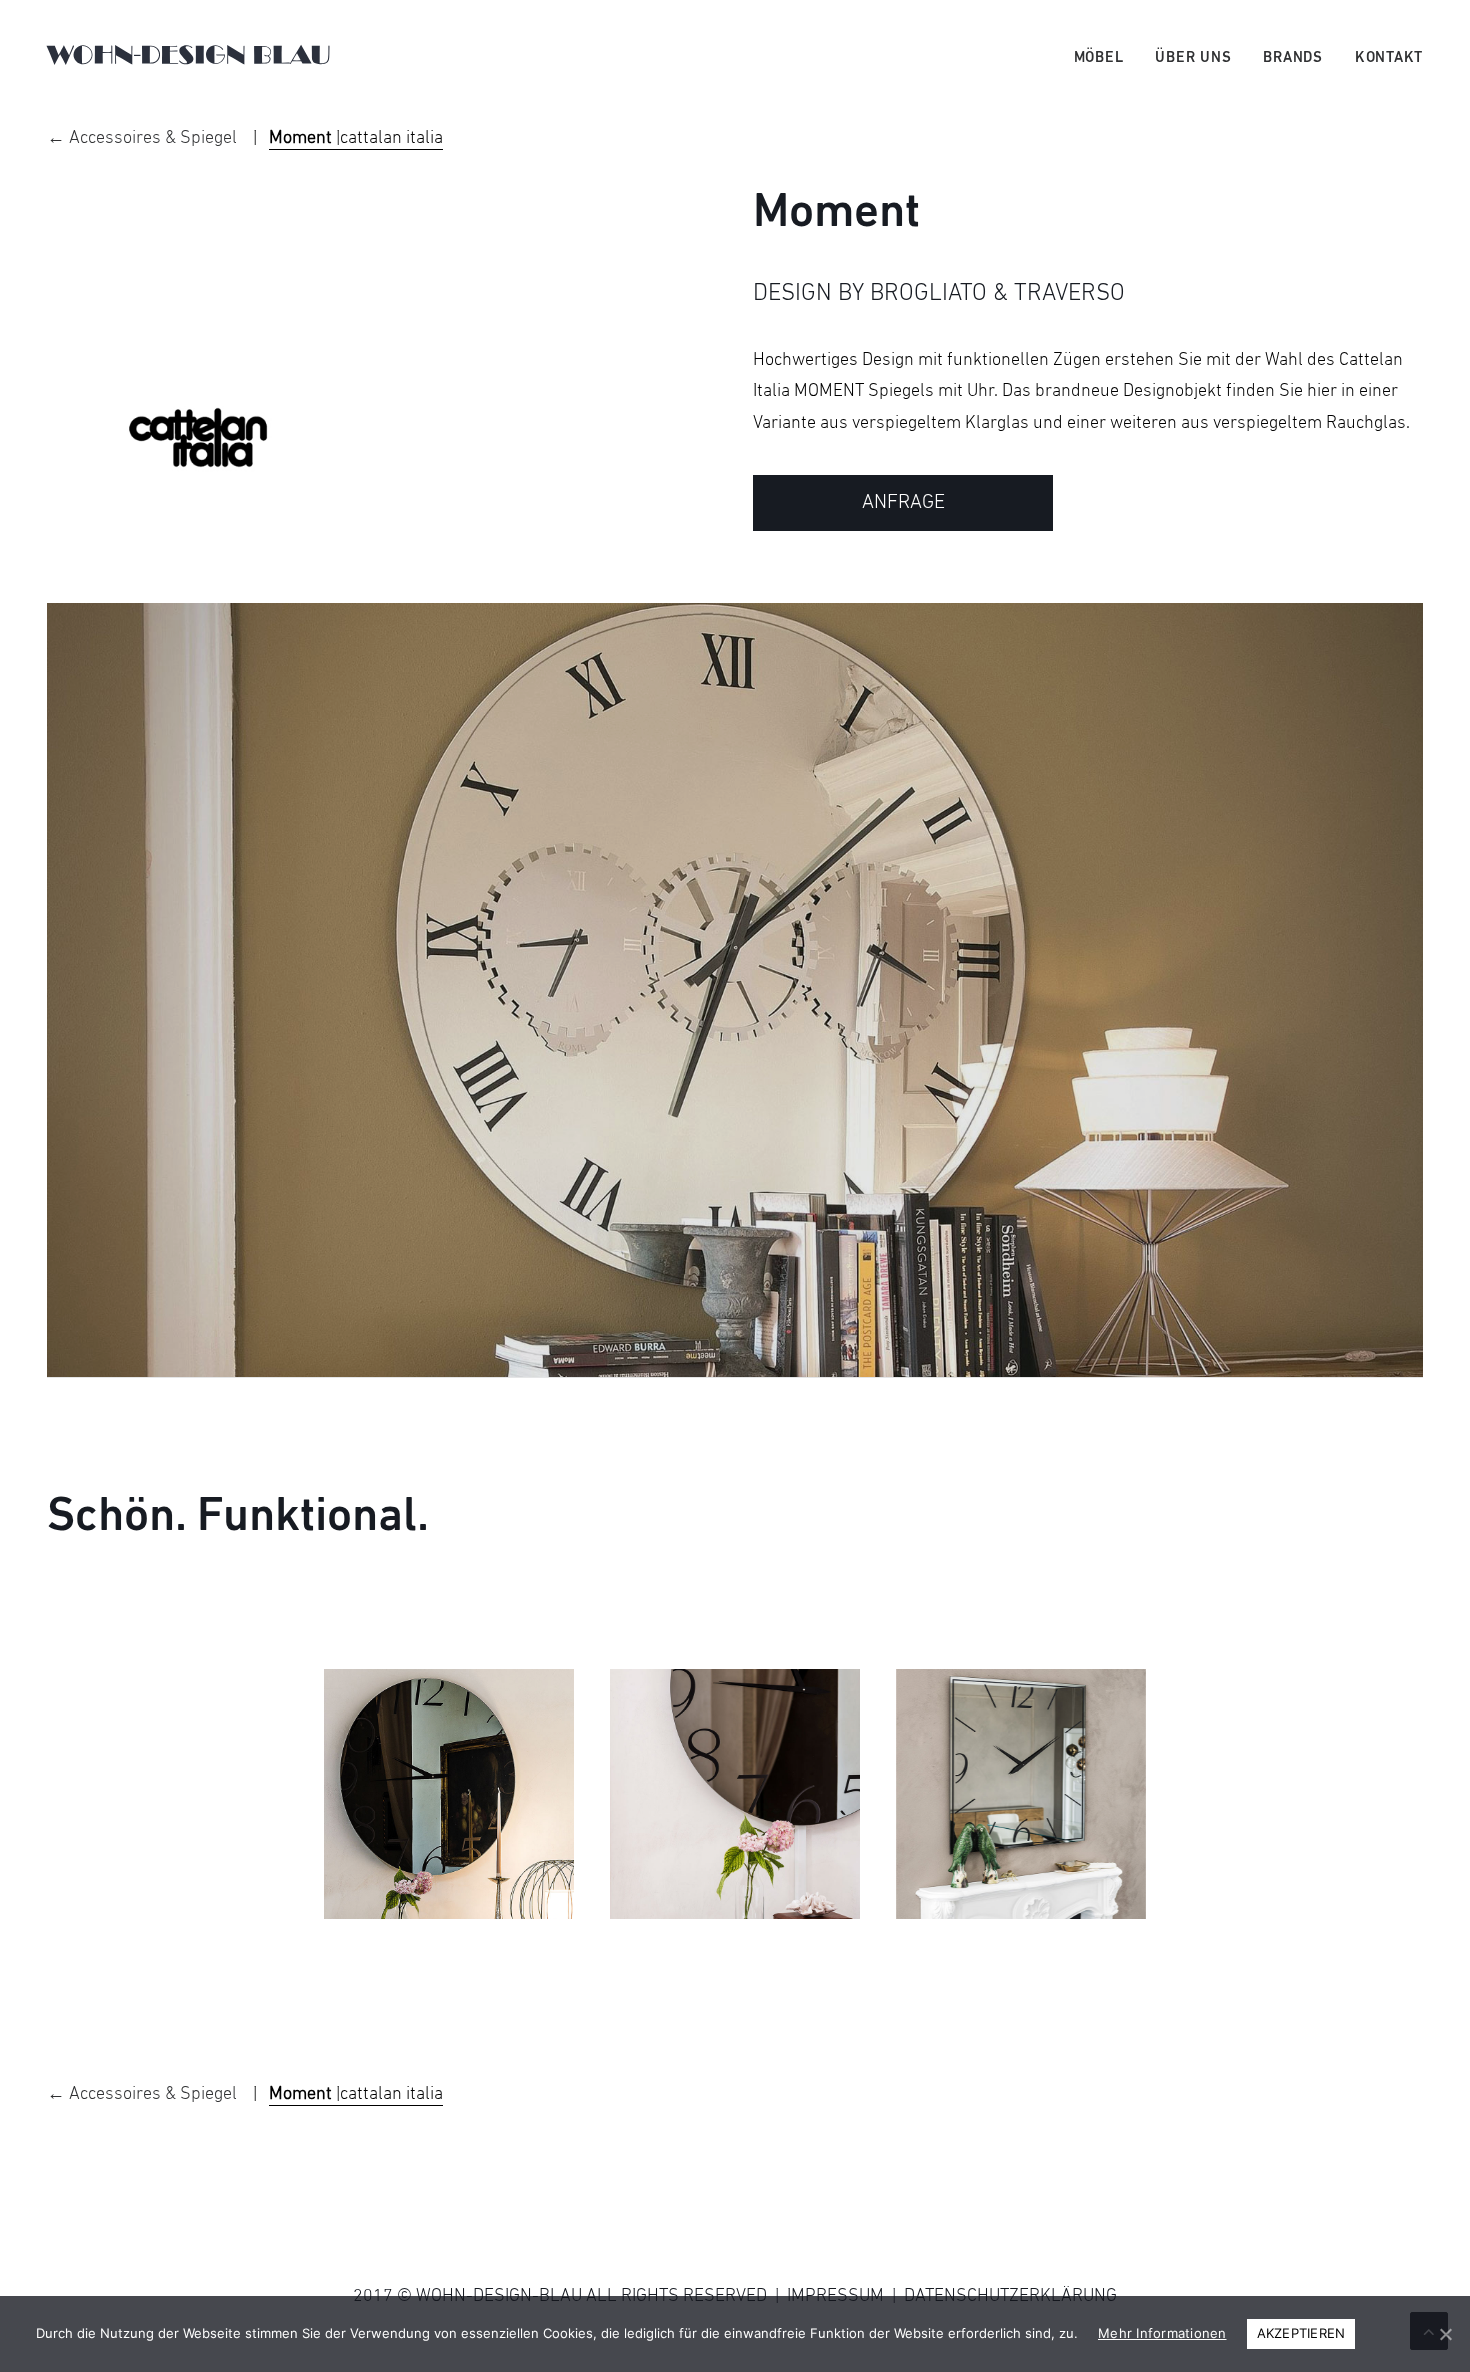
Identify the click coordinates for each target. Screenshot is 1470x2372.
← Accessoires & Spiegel (144, 138)
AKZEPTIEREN (1301, 2333)
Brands (1293, 58)
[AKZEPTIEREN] (1445, 2334)
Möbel (1099, 58)
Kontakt (1389, 58)
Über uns (1193, 58)
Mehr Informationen (1162, 2333)
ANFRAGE (903, 503)
